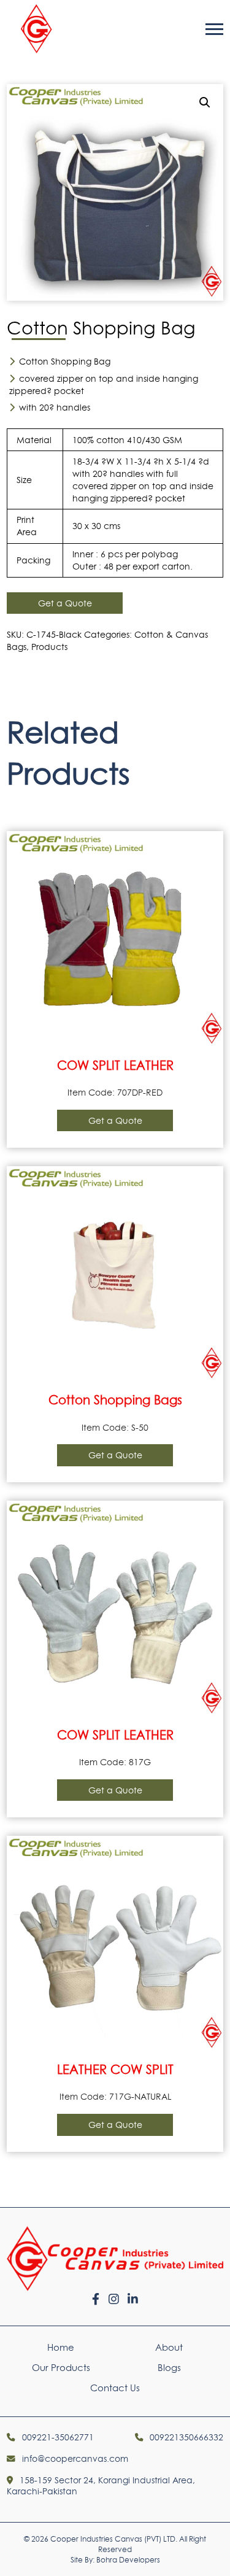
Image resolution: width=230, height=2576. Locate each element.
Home (61, 2347)
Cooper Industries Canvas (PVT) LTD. (114, 2539)
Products (49, 647)
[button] (205, 102)
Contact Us (115, 2388)
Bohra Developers (128, 2560)
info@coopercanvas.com (74, 2459)
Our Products (61, 2368)
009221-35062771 (56, 2437)
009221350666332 (185, 2437)
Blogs (169, 2368)
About (169, 2347)
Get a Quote (65, 603)
